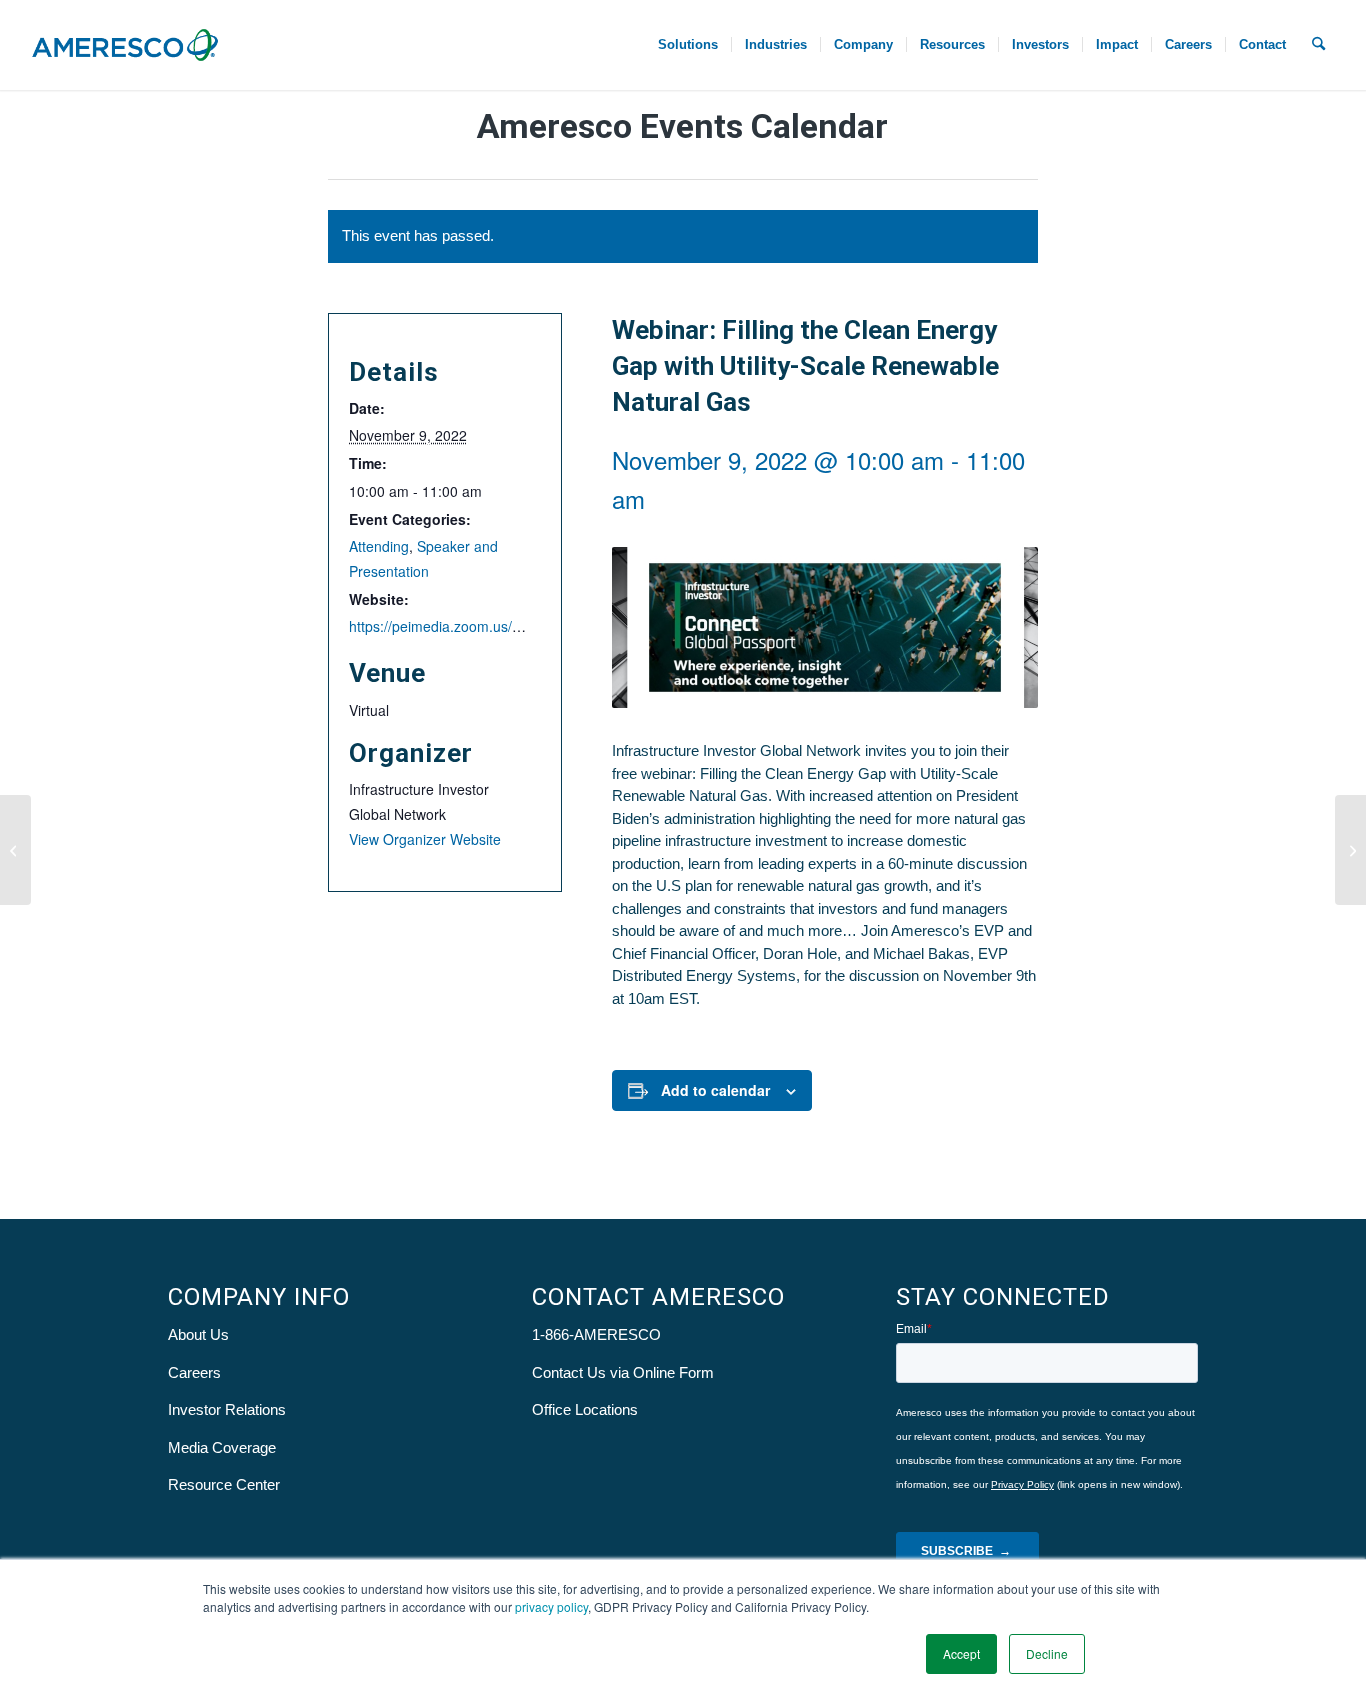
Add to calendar (715, 1090)
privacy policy (551, 1606)
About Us (198, 1334)
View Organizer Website (425, 839)
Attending (379, 546)
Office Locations (585, 1409)
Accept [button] (961, 1653)
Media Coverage (222, 1447)
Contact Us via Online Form (623, 1372)
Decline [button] (1047, 1653)
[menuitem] (688, 45)
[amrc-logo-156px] (125, 45)
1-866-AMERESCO (596, 1334)
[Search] (1318, 45)
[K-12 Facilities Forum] (1350, 850)
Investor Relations (227, 1409)
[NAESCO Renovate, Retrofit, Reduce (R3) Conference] (15, 850)
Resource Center (224, 1484)
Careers (194, 1372)
